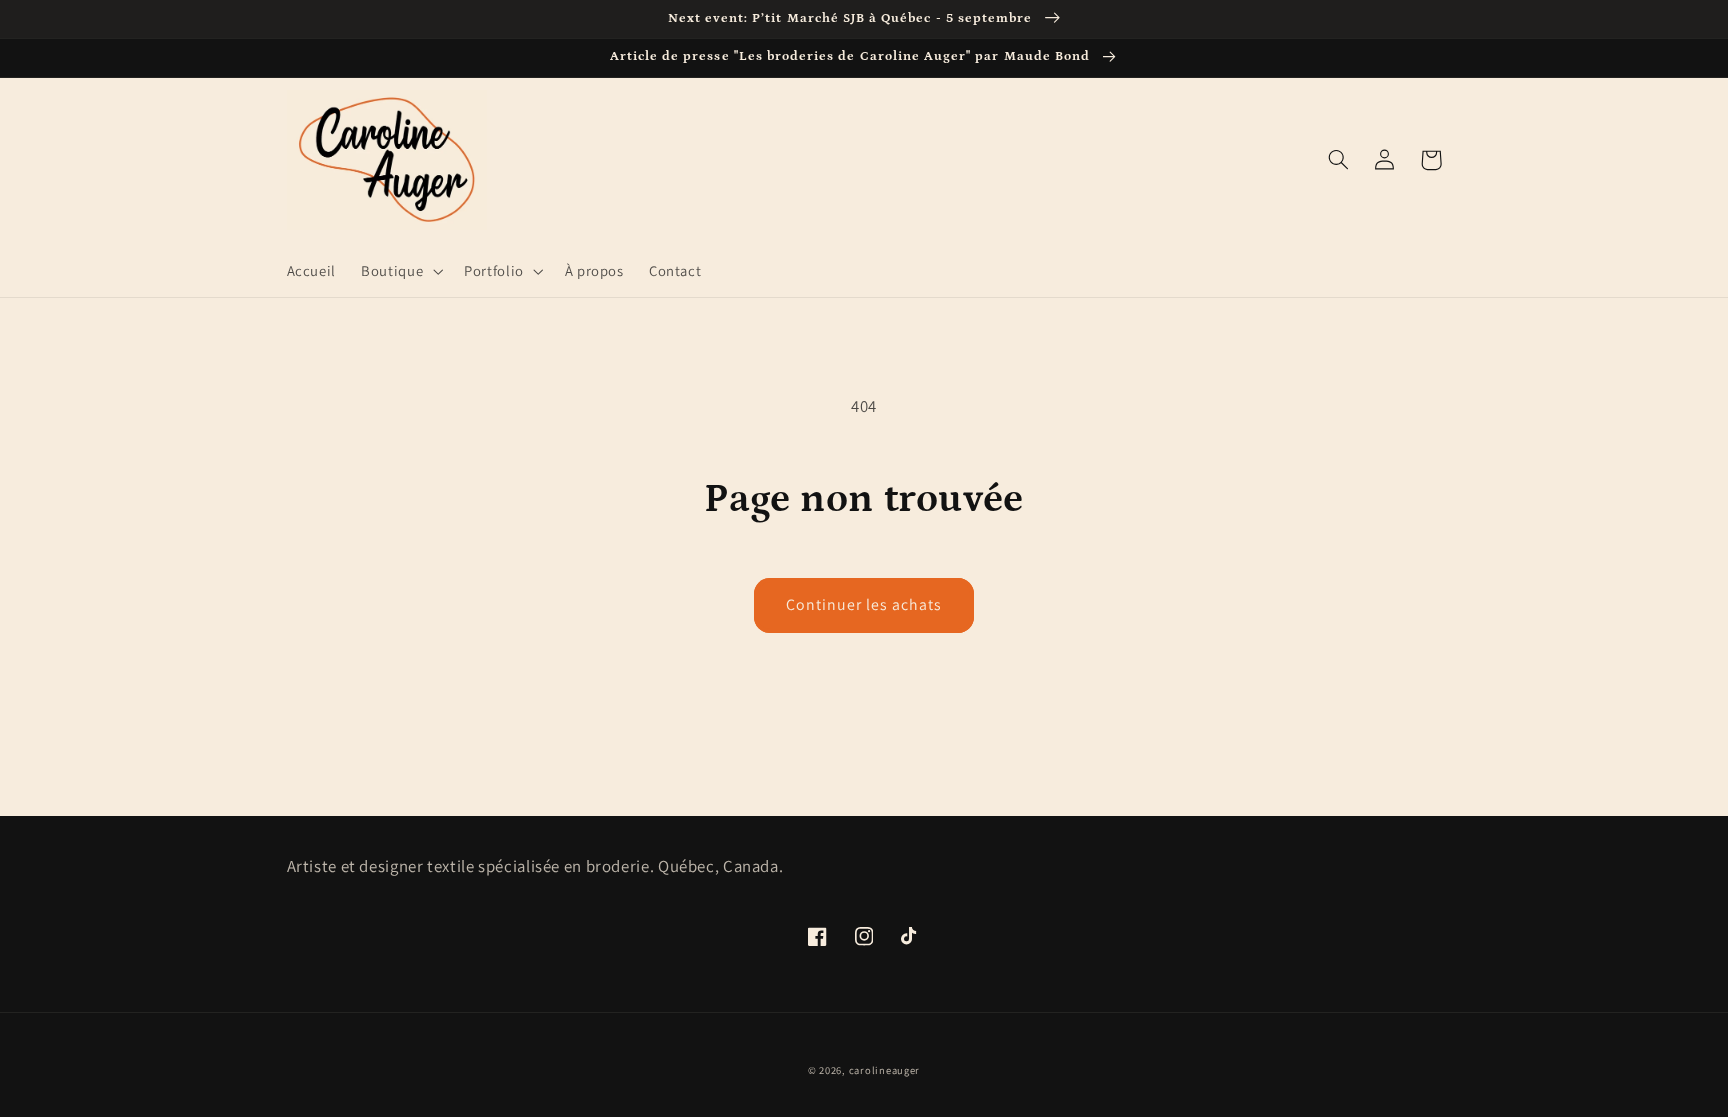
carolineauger (885, 1070)
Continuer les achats (864, 604)
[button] (400, 271)
